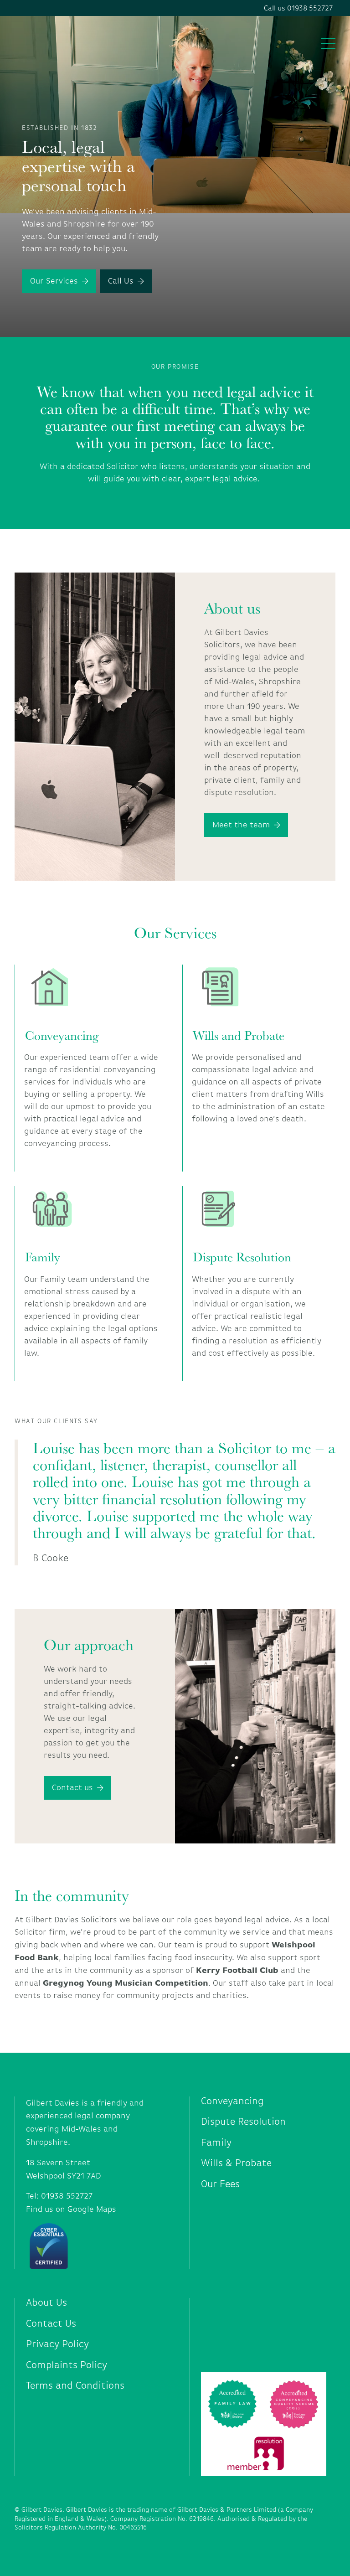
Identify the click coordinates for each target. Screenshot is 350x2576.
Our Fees (220, 2184)
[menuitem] (268, 2101)
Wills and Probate (239, 1035)
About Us (46, 2303)
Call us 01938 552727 (298, 8)
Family (43, 1257)
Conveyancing (62, 1035)
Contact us (72, 1787)
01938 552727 (67, 2196)
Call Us (121, 281)
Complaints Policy (67, 2365)
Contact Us (51, 2324)
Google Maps (92, 2209)
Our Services (54, 281)
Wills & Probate (236, 2163)
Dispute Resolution (242, 1257)
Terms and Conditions (75, 2386)
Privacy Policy (57, 2344)
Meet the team (241, 825)
